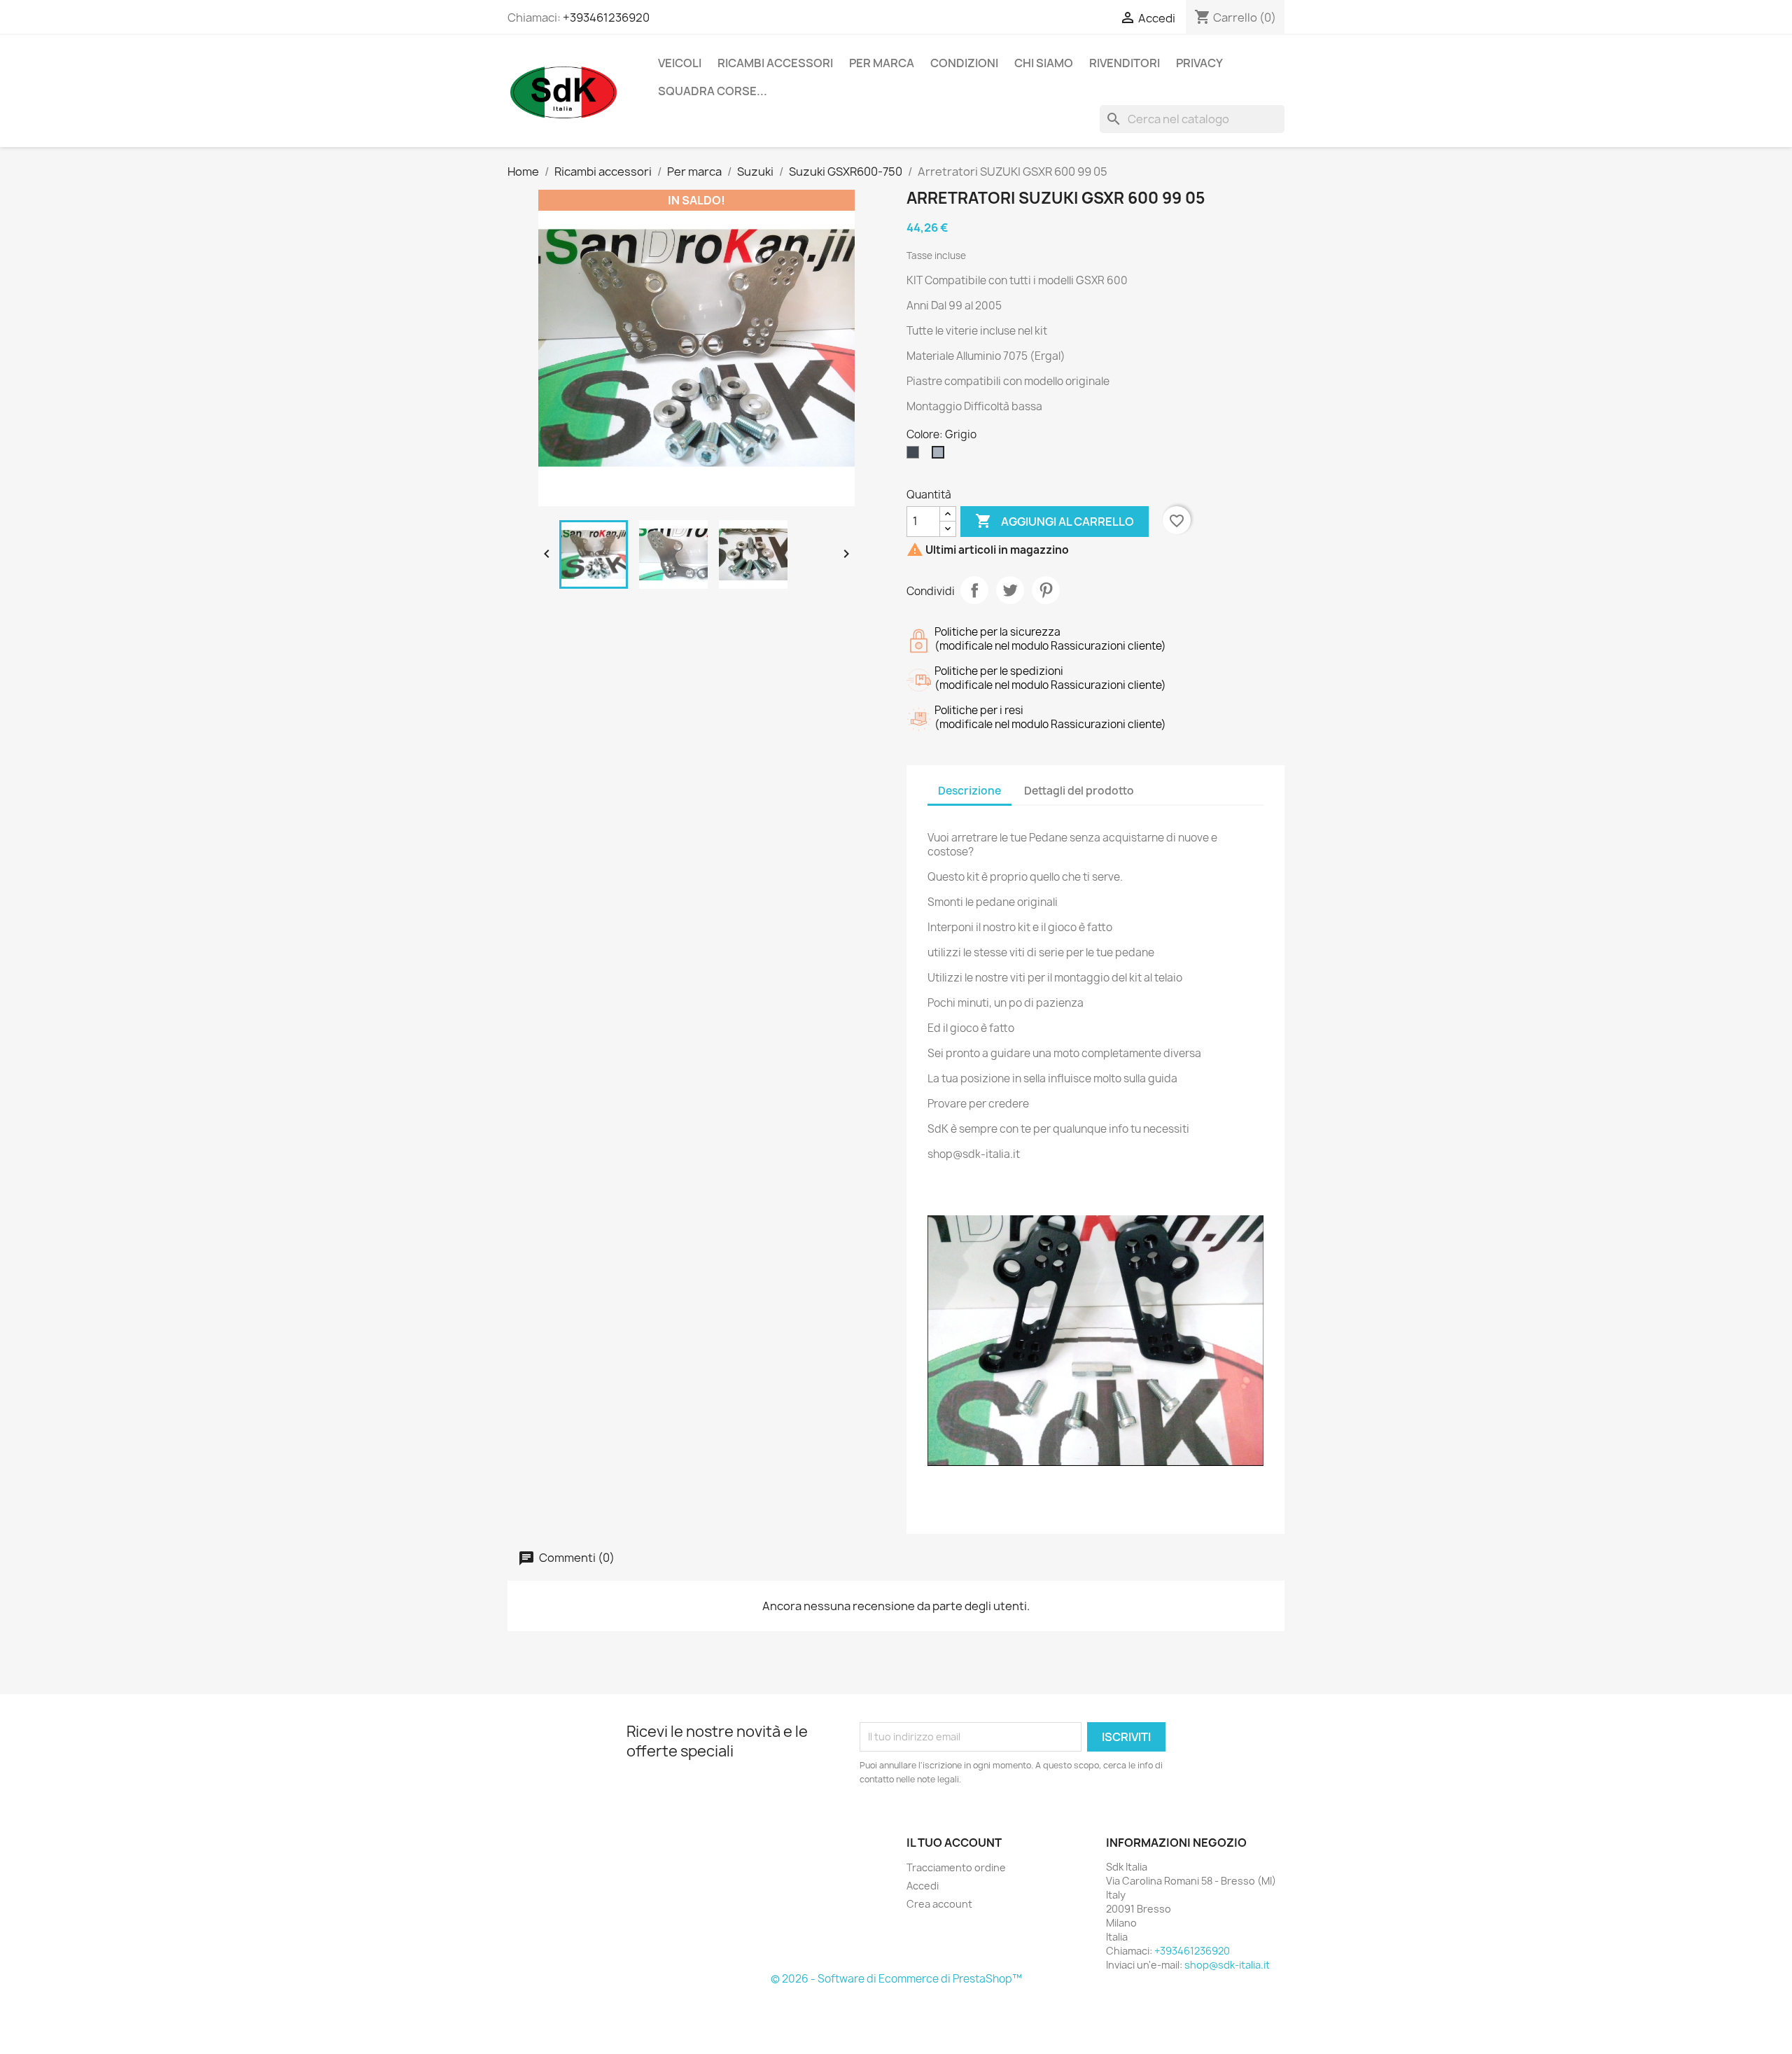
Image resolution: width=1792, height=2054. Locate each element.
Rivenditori (1125, 63)
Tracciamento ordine (956, 1867)
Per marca (882, 63)
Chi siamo (1044, 63)
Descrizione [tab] (969, 791)
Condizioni (964, 63)
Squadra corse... (713, 91)
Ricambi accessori (775, 63)
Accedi (923, 1886)
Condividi (974, 590)
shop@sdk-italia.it (1227, 1965)
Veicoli (680, 63)
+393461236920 (606, 18)
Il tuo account (954, 1843)
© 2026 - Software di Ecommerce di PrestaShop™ (896, 1979)
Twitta (1010, 590)
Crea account (939, 1904)
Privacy (1199, 63)
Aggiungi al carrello (1055, 521)
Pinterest (1046, 590)
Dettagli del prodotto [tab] (1079, 791)
